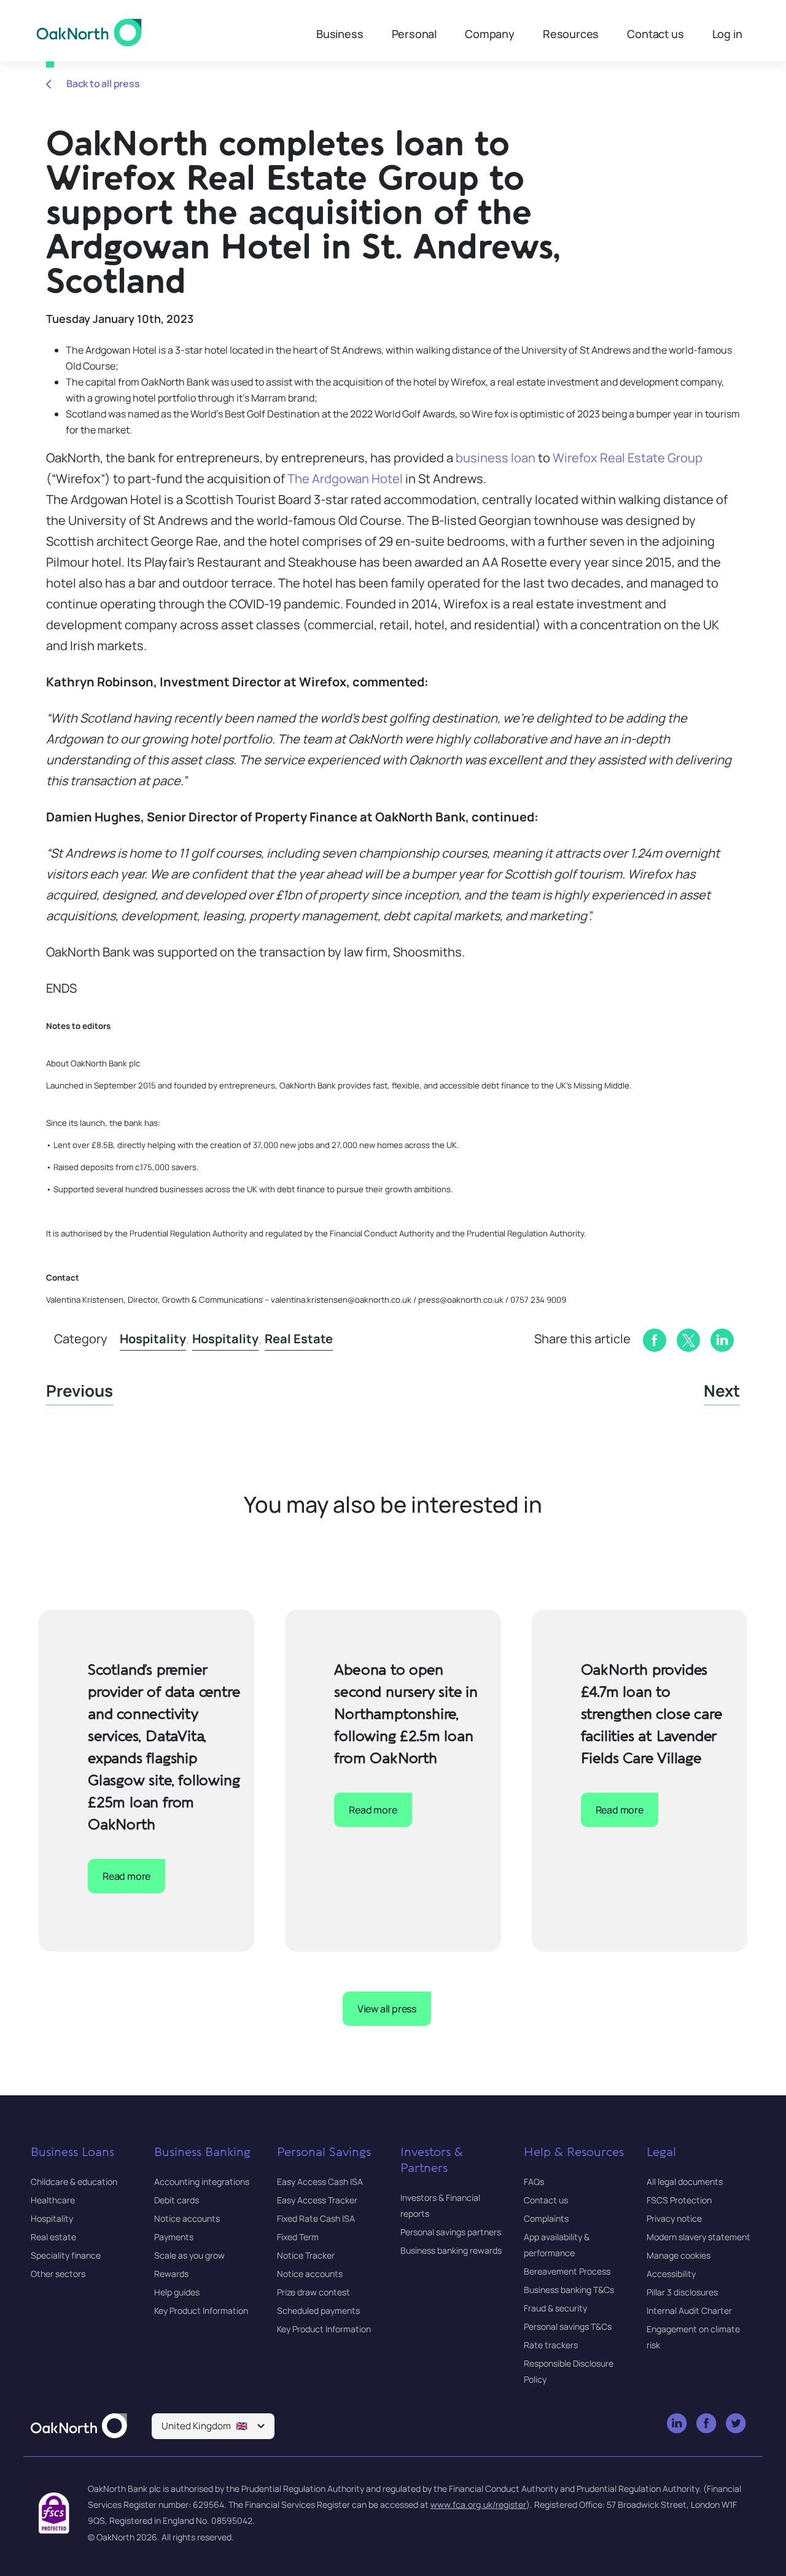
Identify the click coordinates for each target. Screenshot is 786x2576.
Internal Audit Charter (689, 2310)
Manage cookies (679, 2255)
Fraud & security (555, 2308)
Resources (571, 34)
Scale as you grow (189, 2255)
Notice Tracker (306, 2255)
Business (340, 34)
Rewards (171, 2274)
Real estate (299, 1339)
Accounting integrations (202, 2182)
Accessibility (671, 2274)
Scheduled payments (318, 2310)
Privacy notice (674, 2218)
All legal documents (685, 2182)
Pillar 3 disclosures (682, 2292)
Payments (174, 2237)
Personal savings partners (451, 2232)
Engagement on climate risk (693, 2337)
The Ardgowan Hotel (345, 479)
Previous (80, 1391)
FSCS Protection (679, 2200)
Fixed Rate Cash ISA (316, 2218)
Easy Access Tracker (317, 2200)
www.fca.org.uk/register (478, 2504)
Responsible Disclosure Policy (569, 2371)
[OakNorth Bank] (89, 33)
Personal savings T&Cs (568, 2326)
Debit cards (177, 2200)
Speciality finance (66, 2255)
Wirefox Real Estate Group (628, 458)
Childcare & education (74, 2182)
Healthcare (53, 2200)
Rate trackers (551, 2345)
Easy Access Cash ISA (320, 2182)
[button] (213, 2426)
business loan (496, 458)
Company (490, 34)
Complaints (546, 2218)
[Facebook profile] (707, 2424)
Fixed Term (298, 2237)
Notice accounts (187, 2218)
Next (722, 1391)
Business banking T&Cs (569, 2290)
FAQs (534, 2182)
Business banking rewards (451, 2250)
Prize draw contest (313, 2292)
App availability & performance (557, 2245)
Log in (727, 34)
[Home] (79, 2427)
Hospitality (153, 1339)
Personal (414, 34)
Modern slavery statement (698, 2237)
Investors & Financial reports (440, 2206)
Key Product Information (201, 2310)
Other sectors (58, 2274)
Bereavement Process (567, 2271)
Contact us (655, 34)
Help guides (177, 2292)
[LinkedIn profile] (678, 2424)
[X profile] (737, 2424)
